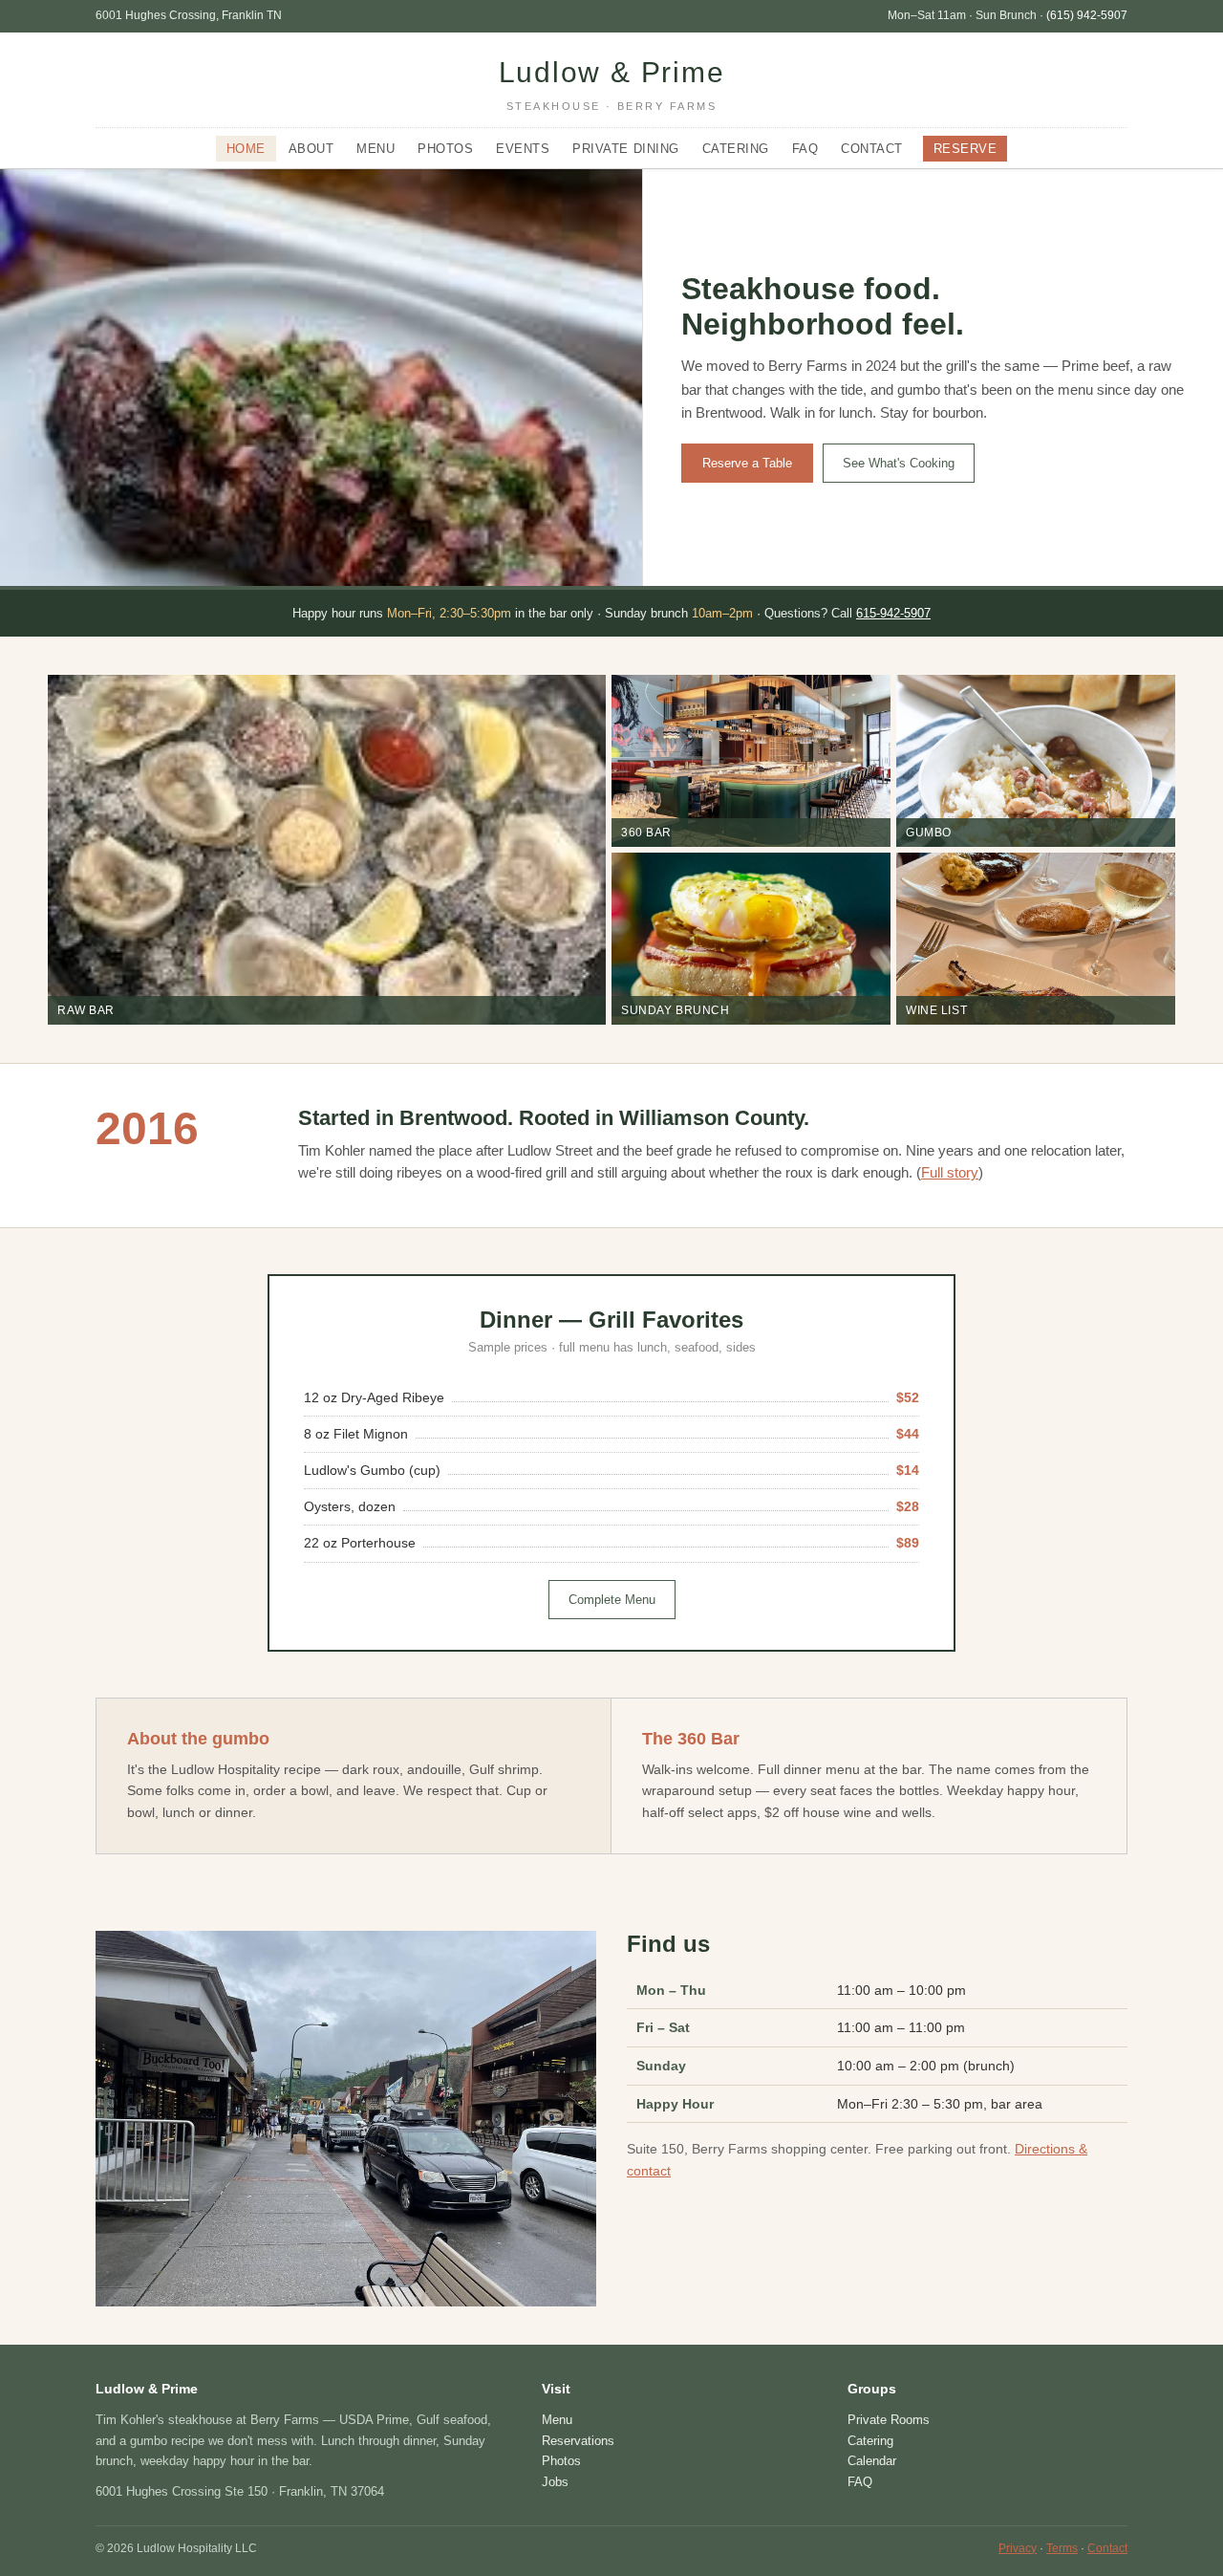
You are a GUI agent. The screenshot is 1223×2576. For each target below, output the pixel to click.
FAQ (805, 149)
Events (523, 149)
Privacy (1018, 2548)
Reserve (966, 149)
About (311, 149)
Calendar (872, 2461)
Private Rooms (889, 2420)
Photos (445, 149)
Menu (375, 149)
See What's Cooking (899, 463)
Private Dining (625, 149)
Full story (950, 1173)
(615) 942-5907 (1087, 15)
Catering (736, 149)
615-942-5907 (893, 613)
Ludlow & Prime (612, 84)
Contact (872, 149)
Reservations (578, 2441)
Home (246, 149)
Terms (1062, 2548)
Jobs (555, 2482)
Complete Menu (612, 1600)
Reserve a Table (747, 463)
